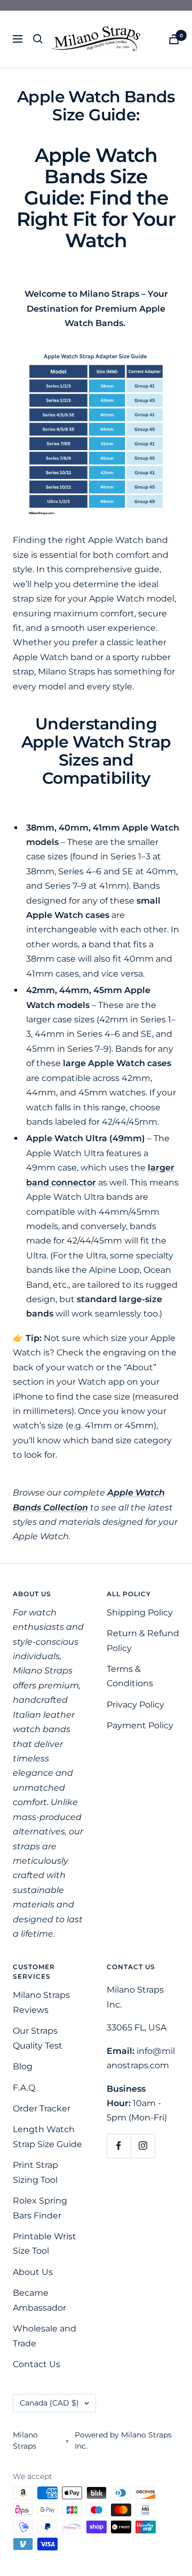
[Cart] (174, 39)
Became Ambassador (39, 2300)
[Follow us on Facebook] (119, 2146)
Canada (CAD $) (49, 2403)
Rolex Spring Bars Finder (40, 2208)
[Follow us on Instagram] (143, 2146)
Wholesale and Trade (45, 2336)
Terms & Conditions (130, 1676)
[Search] (38, 39)
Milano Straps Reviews (41, 2002)
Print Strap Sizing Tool (35, 2172)
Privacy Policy (135, 1705)
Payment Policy (140, 1725)
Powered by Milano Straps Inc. (123, 2440)
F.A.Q (24, 2088)
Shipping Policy (140, 1612)
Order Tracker (42, 2108)
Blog (23, 2066)
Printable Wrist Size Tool (45, 2244)
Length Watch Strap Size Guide (47, 2136)
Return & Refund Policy (143, 1640)
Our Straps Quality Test (38, 2038)
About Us (33, 2272)
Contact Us (37, 2364)
